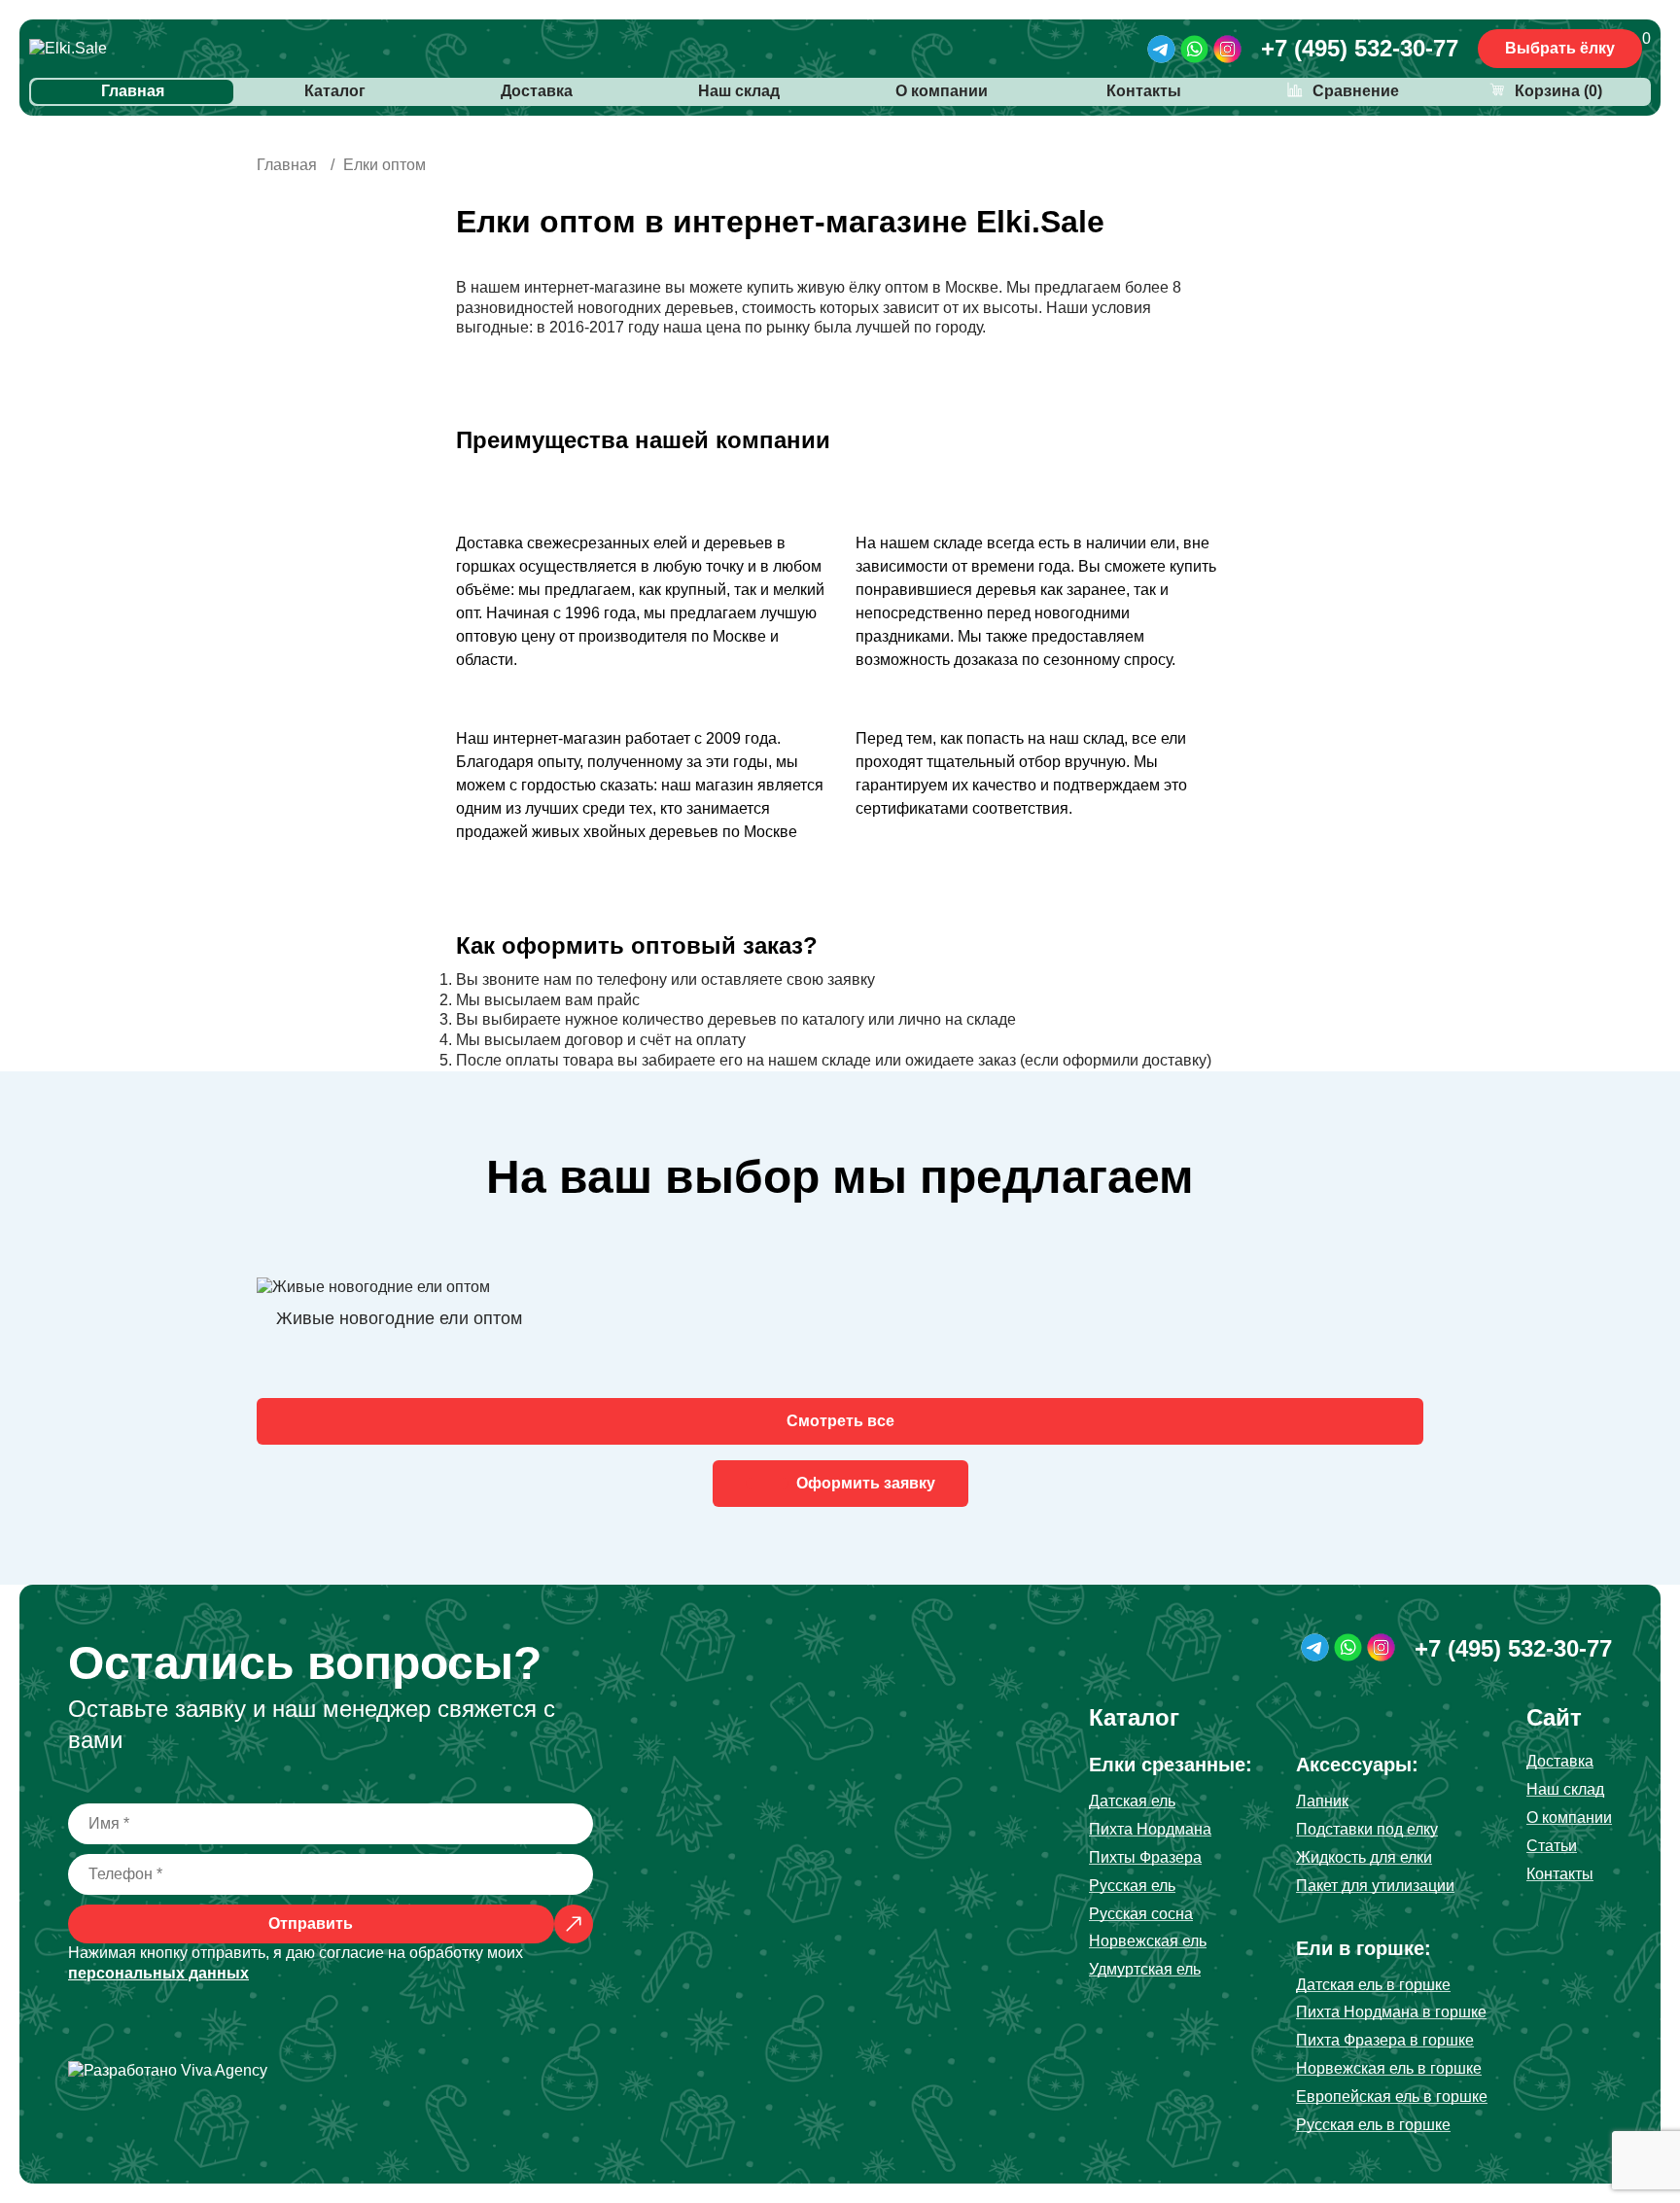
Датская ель (1132, 1801)
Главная (133, 91)
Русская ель (1132, 1886)
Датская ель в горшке (1373, 1985)
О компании (942, 91)
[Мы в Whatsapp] (1194, 49)
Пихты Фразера (1145, 1857)
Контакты (1144, 91)
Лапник (1322, 1801)
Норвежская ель (1148, 1941)
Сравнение (1356, 91)
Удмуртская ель (1145, 1969)
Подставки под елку (1367, 1829)
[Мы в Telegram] (1161, 49)
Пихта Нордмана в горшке (1391, 2012)
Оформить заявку (866, 1483)
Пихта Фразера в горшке (1385, 2040)
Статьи (1552, 1846)
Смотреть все (840, 1421)
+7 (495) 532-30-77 (1360, 48)
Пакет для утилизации (1375, 1886)
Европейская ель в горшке (1392, 2097)
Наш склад (739, 91)
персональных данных (158, 1973)
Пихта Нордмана (1150, 1829)
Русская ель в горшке (1373, 2125)
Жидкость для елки (1364, 1857)
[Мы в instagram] (1227, 49)
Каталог (335, 91)
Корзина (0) (1558, 91)
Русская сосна (1141, 1914)
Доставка (537, 91)
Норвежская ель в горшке (1389, 2068)
